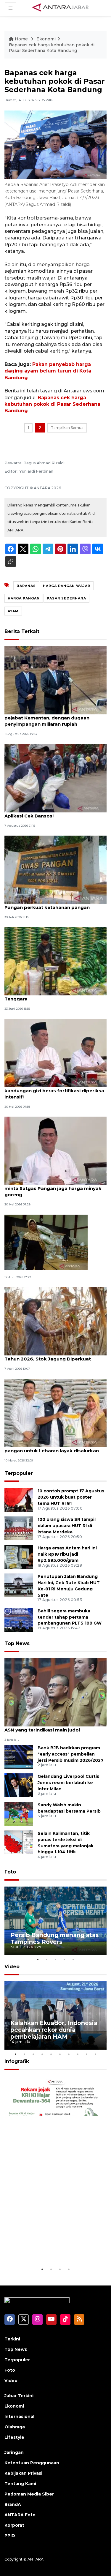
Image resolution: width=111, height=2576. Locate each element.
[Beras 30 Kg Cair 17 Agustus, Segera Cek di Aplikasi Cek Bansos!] (55, 778)
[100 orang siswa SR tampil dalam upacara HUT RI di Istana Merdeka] (19, 1528)
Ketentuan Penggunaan (32, 2463)
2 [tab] (47, 1959)
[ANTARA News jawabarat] (61, 8)
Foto (10, 1872)
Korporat (14, 2525)
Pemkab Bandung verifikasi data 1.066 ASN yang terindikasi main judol (51, 1727)
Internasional (19, 2416)
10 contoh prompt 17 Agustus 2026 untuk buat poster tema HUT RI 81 (71, 1497)
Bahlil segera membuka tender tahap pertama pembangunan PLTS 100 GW (70, 1617)
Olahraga (15, 2427)
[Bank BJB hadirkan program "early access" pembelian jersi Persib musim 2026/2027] (19, 1756)
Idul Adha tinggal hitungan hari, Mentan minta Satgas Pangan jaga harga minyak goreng (53, 1188)
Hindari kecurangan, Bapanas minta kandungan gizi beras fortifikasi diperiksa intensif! (54, 1091)
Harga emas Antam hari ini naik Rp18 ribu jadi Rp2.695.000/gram (67, 1554)
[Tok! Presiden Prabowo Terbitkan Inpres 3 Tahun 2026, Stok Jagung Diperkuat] (55, 1321)
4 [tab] (65, 1959)
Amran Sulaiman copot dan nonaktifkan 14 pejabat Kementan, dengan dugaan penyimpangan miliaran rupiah (55, 718)
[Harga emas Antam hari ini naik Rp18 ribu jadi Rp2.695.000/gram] (19, 1556)
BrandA (13, 2504)
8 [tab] (78, 2054)
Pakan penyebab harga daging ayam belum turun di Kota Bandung (48, 371)
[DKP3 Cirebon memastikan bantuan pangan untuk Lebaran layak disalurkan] (55, 1413)
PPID (10, 2536)
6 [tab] (60, 2054)
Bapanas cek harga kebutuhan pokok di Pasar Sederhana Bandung (52, 404)
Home (21, 39)
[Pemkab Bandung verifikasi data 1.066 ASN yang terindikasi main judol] (55, 1692)
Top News (17, 1643)
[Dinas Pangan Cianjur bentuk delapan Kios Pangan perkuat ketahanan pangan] (55, 869)
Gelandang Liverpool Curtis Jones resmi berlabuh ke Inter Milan (68, 1783)
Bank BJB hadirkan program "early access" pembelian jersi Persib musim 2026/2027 (71, 1754)
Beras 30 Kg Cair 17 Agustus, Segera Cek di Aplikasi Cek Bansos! (55, 813)
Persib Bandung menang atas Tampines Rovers (55, 1938)
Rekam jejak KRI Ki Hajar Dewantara (48, 2248)
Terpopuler (19, 1473)
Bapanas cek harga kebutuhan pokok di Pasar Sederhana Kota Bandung (52, 48)
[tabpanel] (55, 1921)
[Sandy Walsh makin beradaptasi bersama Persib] (19, 1813)
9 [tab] (87, 2054)
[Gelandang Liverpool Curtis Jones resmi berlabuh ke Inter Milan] (19, 1785)
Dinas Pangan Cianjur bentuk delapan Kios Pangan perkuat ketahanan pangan (55, 904)
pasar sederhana (66, 598)
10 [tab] (96, 2054)
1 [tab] (38, 1959)
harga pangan (24, 598)
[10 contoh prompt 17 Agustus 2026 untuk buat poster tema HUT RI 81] (19, 1499)
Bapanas (26, 586)
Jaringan (14, 2452)
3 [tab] (56, 1959)
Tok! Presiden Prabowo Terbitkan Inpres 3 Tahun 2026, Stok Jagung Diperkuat (55, 1356)
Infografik (17, 2061)
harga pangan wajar (67, 586)
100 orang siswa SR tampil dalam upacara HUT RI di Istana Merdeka (67, 1526)
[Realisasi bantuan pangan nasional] (46, 1242)
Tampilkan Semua (67, 428)
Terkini (12, 2339)
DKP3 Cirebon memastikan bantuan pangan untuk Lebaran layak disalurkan (52, 1448)
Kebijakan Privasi (23, 2473)
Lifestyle (14, 2437)
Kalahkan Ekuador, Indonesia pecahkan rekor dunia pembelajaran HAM (54, 2030)
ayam (13, 611)
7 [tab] (69, 2054)
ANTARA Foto (20, 2515)
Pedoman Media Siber (29, 2494)
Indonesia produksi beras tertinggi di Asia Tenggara (55, 996)
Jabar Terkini (19, 2396)
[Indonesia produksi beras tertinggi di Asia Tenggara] (55, 961)
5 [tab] (73, 1959)
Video (12, 1967)
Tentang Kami (20, 2484)
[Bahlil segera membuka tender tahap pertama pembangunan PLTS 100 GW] (19, 1619)
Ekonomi (46, 39)
